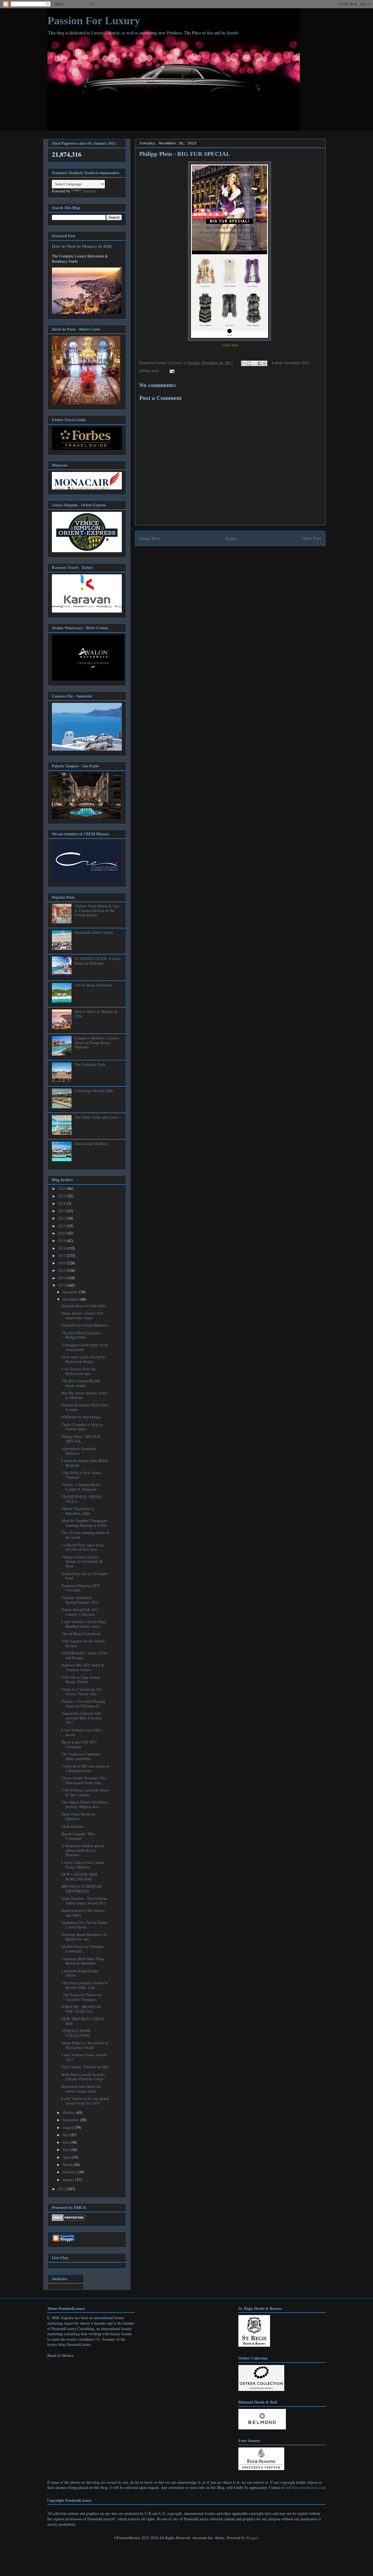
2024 (62, 1203)
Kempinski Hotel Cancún (94, 932)
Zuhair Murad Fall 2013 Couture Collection (80, 1612)
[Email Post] (171, 371)
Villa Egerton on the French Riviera (83, 1643)
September (71, 2120)
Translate (89, 191)
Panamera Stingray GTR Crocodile (80, 1588)
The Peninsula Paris (90, 1064)
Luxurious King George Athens (80, 1973)
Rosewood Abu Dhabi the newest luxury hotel (81, 2089)
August (69, 2127)
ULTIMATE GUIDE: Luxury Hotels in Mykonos (98, 961)
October (69, 2112)
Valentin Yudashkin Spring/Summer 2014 (80, 1600)
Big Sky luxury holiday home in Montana (84, 1395)
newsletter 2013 (297, 363)
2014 (62, 1278)
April (67, 2157)
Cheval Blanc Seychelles (93, 985)
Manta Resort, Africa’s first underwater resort (82, 1315)
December (71, 1292)
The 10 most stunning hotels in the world (85, 1535)
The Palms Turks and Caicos (97, 1117)
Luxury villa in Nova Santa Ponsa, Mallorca (83, 1865)
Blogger (252, 2538)
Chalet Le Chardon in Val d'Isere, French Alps (81, 1692)
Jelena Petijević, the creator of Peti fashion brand (85, 2045)
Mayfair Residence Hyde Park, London (85, 1407)
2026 (62, 1188)
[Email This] (244, 363)
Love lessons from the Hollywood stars (79, 1371)
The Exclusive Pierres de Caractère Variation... (81, 1997)
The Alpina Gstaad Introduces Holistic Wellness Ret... (85, 1804)
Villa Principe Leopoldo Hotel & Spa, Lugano (85, 1792)
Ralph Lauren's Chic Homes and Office (83, 1913)
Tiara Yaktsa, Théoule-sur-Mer (85, 2067)
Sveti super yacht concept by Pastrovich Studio (84, 1359)
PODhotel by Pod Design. (82, 1417)
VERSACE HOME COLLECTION (76, 2033)
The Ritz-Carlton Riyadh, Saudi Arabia (81, 1383)
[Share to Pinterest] (265, 363)
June (66, 2142)
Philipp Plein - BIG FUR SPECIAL (81, 1439)
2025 (62, 1196)
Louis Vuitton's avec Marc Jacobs (82, 1732)
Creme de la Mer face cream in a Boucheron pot (85, 1768)
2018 (62, 1248)
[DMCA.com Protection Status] (68, 2219)
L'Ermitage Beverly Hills (94, 1091)
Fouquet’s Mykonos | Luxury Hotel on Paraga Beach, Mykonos (97, 1043)
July (66, 2135)
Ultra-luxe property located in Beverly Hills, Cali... (85, 1985)
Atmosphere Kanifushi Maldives (79, 1451)
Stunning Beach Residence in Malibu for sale (84, 1937)
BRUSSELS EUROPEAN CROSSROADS (82, 1889)
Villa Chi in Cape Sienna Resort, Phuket (81, 1680)
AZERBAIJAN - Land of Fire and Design (85, 1655)
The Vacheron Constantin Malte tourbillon (81, 1756)
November (71, 1299)
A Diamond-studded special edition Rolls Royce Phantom (83, 1850)
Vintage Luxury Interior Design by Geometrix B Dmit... (82, 1562)
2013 (62, 1285)
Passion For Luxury (94, 21)
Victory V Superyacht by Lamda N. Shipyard (81, 1487)
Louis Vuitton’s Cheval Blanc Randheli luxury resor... (84, 1624)
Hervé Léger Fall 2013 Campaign (79, 1744)
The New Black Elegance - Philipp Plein (82, 1335)
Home (231, 538)
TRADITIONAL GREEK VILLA (82, 1499)
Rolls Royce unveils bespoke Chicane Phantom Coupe (83, 2077)
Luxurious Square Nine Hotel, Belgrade (85, 1463)
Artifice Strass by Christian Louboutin (82, 1949)
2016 (62, 1263)
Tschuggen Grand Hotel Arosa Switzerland (85, 1347)
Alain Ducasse (72, 1826)
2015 (62, 1270)
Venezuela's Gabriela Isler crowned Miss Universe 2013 (82, 1718)
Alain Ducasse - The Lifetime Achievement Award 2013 (84, 1901)
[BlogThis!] (249, 363)
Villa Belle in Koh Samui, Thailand (82, 1475)
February (70, 2172)
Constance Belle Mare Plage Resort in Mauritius (83, 1961)
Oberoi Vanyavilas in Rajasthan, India (78, 1511)
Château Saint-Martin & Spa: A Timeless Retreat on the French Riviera (97, 910)
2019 (62, 1241)
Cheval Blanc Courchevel (81, 1634)
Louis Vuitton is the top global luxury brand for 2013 (85, 2101)
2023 (62, 1211)
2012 (62, 2189)
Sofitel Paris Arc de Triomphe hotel (85, 1576)
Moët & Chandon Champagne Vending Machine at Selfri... (85, 1523)
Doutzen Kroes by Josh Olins (84, 1306)
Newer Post (150, 538)
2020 (62, 1233)
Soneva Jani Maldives (91, 1144)
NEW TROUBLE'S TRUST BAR (83, 2021)
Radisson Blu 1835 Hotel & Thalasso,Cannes (83, 1667)
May (66, 2149)
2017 (62, 1256)
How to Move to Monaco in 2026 (82, 246)
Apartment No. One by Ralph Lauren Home (84, 1925)
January (69, 2180)
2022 (62, 1218)
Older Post (311, 538)
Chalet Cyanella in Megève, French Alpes (83, 1427)
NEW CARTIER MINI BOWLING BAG (79, 1877)
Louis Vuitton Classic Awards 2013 (84, 2057)
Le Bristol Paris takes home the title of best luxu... (83, 1547)
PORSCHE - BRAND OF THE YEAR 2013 (81, 2009)
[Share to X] (254, 363)
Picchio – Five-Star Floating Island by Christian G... (83, 1704)
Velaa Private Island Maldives (84, 1325)
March (68, 2165)
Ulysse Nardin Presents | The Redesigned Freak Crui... (84, 1780)
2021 (62, 1226)
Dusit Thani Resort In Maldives (78, 1816)
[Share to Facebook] (259, 363)
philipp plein (149, 371)
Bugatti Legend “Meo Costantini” (78, 1836)
